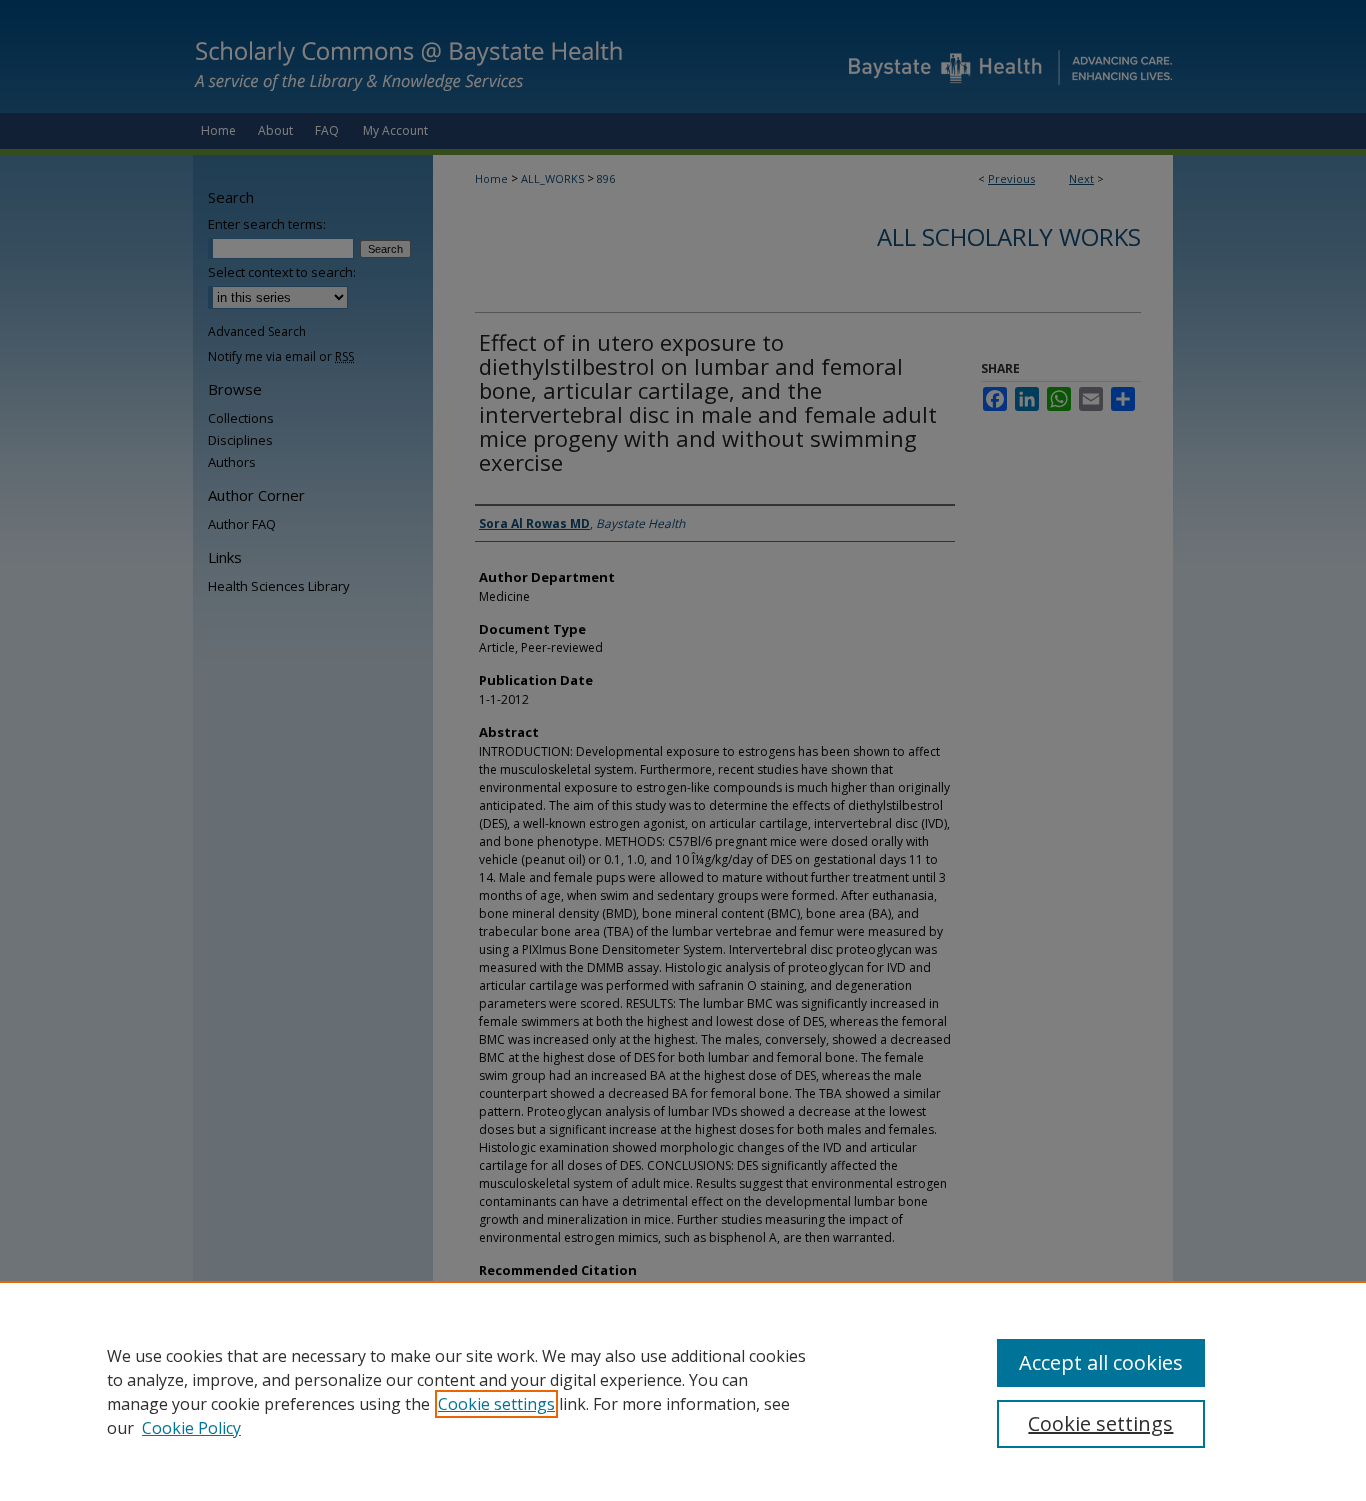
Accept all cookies (1101, 1362)
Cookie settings (496, 1404)
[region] (683, 1391)
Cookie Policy (191, 1428)
